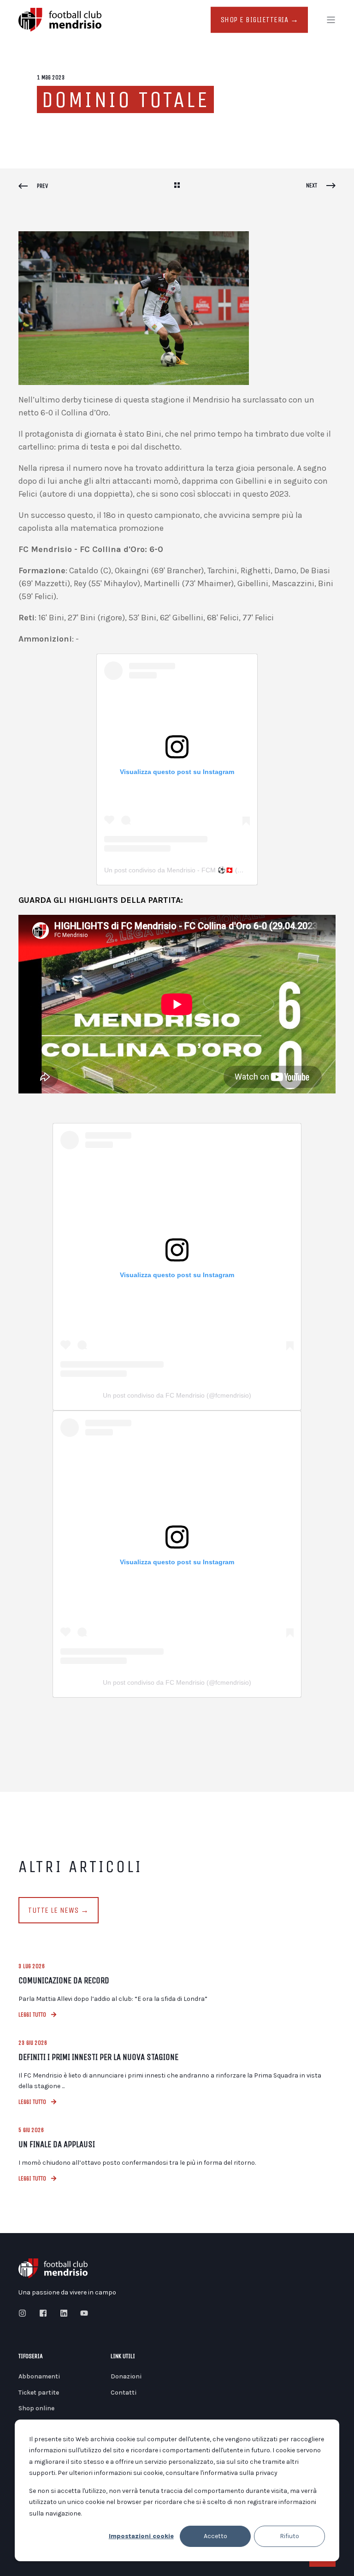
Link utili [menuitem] (123, 2357)
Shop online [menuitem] (36, 2408)
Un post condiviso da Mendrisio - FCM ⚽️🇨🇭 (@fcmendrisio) (192, 870)
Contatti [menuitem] (124, 2393)
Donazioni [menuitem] (126, 2376)
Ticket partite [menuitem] (39, 2393)
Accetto (215, 2536)
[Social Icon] (25, 2313)
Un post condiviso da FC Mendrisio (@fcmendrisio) (177, 1395)
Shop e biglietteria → (260, 20)
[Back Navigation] (177, 186)
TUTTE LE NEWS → (59, 1910)
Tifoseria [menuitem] (31, 2357)
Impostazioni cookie (141, 2536)
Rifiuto (289, 2536)
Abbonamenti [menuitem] (39, 2376)
